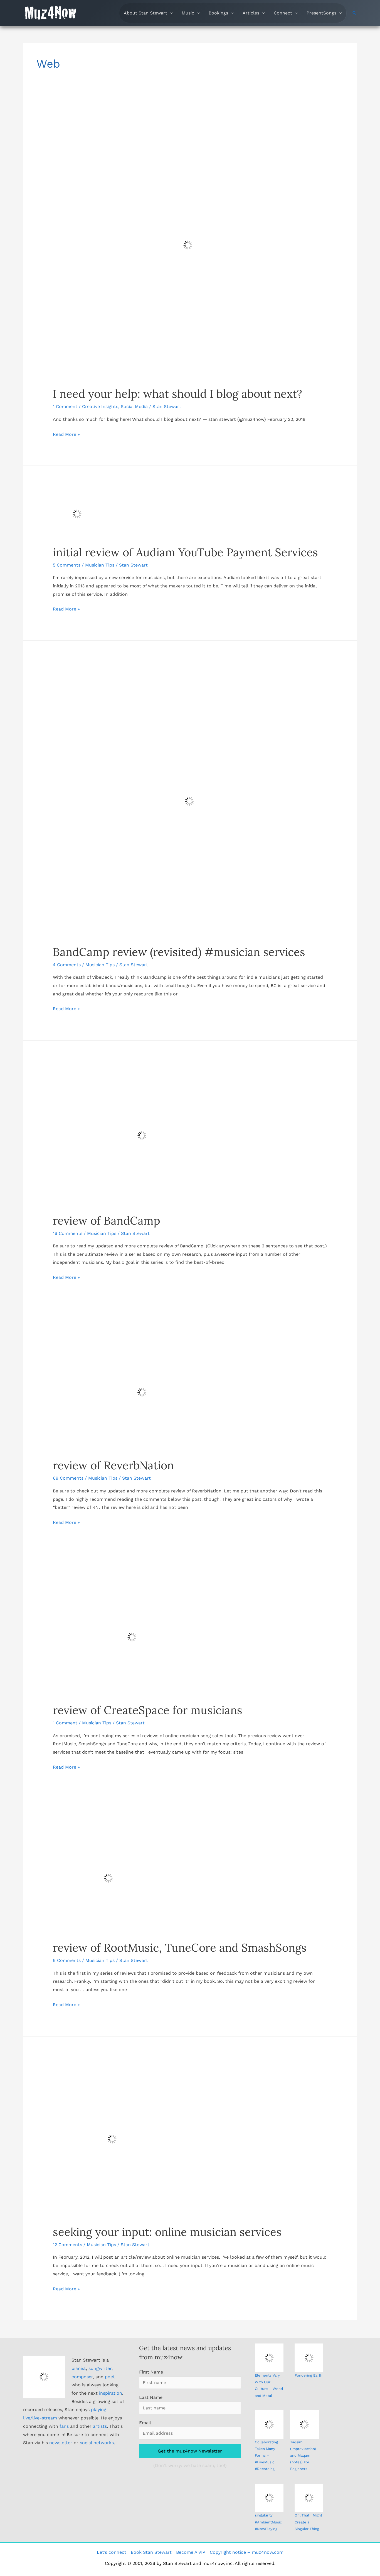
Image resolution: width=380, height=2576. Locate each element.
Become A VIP (191, 2552)
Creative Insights (100, 406)
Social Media (134, 406)
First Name (151, 2372)
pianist (79, 2368)
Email (145, 2423)
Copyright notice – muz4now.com (247, 2552)
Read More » (66, 435)
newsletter (61, 2443)
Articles (251, 13)
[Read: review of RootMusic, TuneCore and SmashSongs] (108, 1878)
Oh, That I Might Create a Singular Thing (308, 2522)
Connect (283, 13)
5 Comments (67, 565)
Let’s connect (112, 2552)
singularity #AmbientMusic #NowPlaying (268, 2522)
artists (100, 2426)
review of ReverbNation (113, 1465)
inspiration (111, 2393)
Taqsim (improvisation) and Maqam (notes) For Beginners (303, 2456)
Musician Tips (100, 565)
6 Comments (67, 1960)
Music (188, 13)
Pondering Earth (309, 2375)
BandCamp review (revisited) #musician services (179, 952)
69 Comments (68, 1478)
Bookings (218, 13)
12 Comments (67, 2245)
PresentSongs (321, 13)
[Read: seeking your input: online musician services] (112, 2139)
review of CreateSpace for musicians (148, 1710)
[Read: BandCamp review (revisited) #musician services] (190, 801)
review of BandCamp (107, 1221)
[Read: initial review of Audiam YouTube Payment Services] (77, 514)
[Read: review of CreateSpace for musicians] (132, 1637)
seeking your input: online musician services (167, 2232)
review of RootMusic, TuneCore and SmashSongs (180, 1948)
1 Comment (65, 406)
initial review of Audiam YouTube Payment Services (185, 552)
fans (64, 2426)
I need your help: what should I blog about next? (177, 394)
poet (110, 2377)
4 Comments (67, 965)
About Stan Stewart (145, 13)
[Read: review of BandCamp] (142, 1135)
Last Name (151, 2397)
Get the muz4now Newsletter (190, 2451)
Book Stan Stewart (151, 2552)
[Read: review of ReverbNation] (142, 1392)
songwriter (100, 2368)
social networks (97, 2443)
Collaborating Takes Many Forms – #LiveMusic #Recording (266, 2456)
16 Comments (68, 1233)
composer (82, 2377)
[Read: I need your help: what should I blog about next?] (188, 245)
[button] (354, 13)
